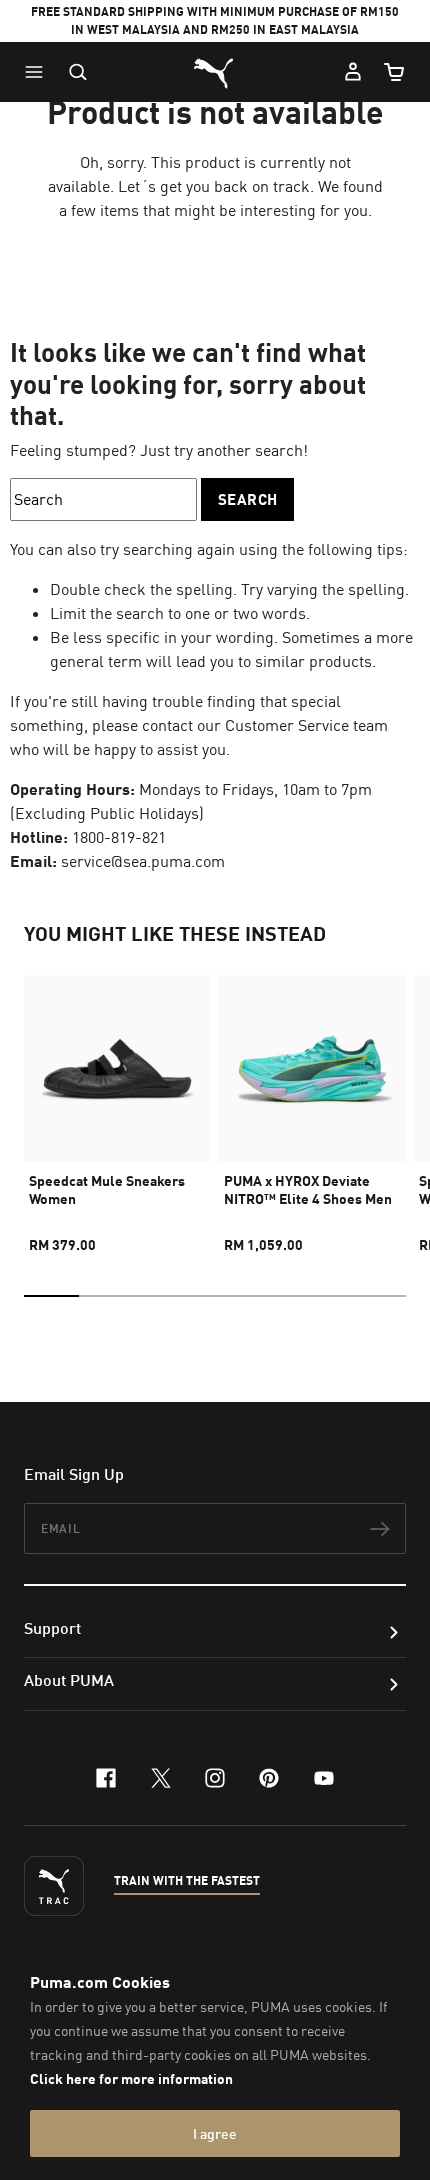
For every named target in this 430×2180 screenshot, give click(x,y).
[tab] (51, 1296)
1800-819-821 (119, 837)
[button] (39, 72)
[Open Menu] (39, 72)
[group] (117, 1105)
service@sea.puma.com (143, 861)
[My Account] (353, 72)
